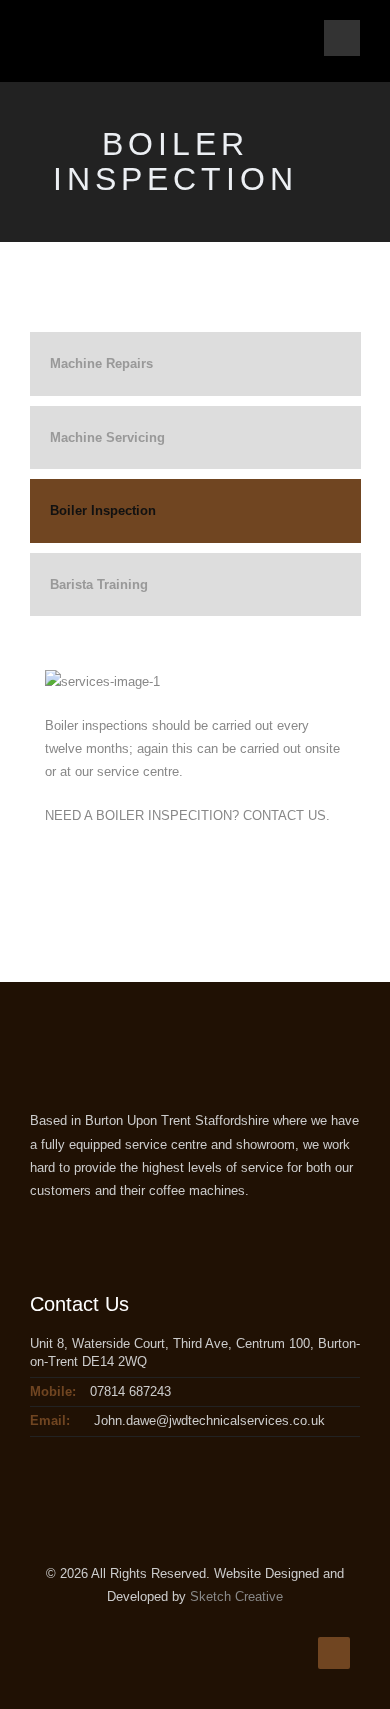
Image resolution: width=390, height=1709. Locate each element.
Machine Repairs (101, 363)
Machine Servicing (107, 437)
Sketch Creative (236, 1596)
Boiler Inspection (103, 510)
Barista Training (99, 584)
